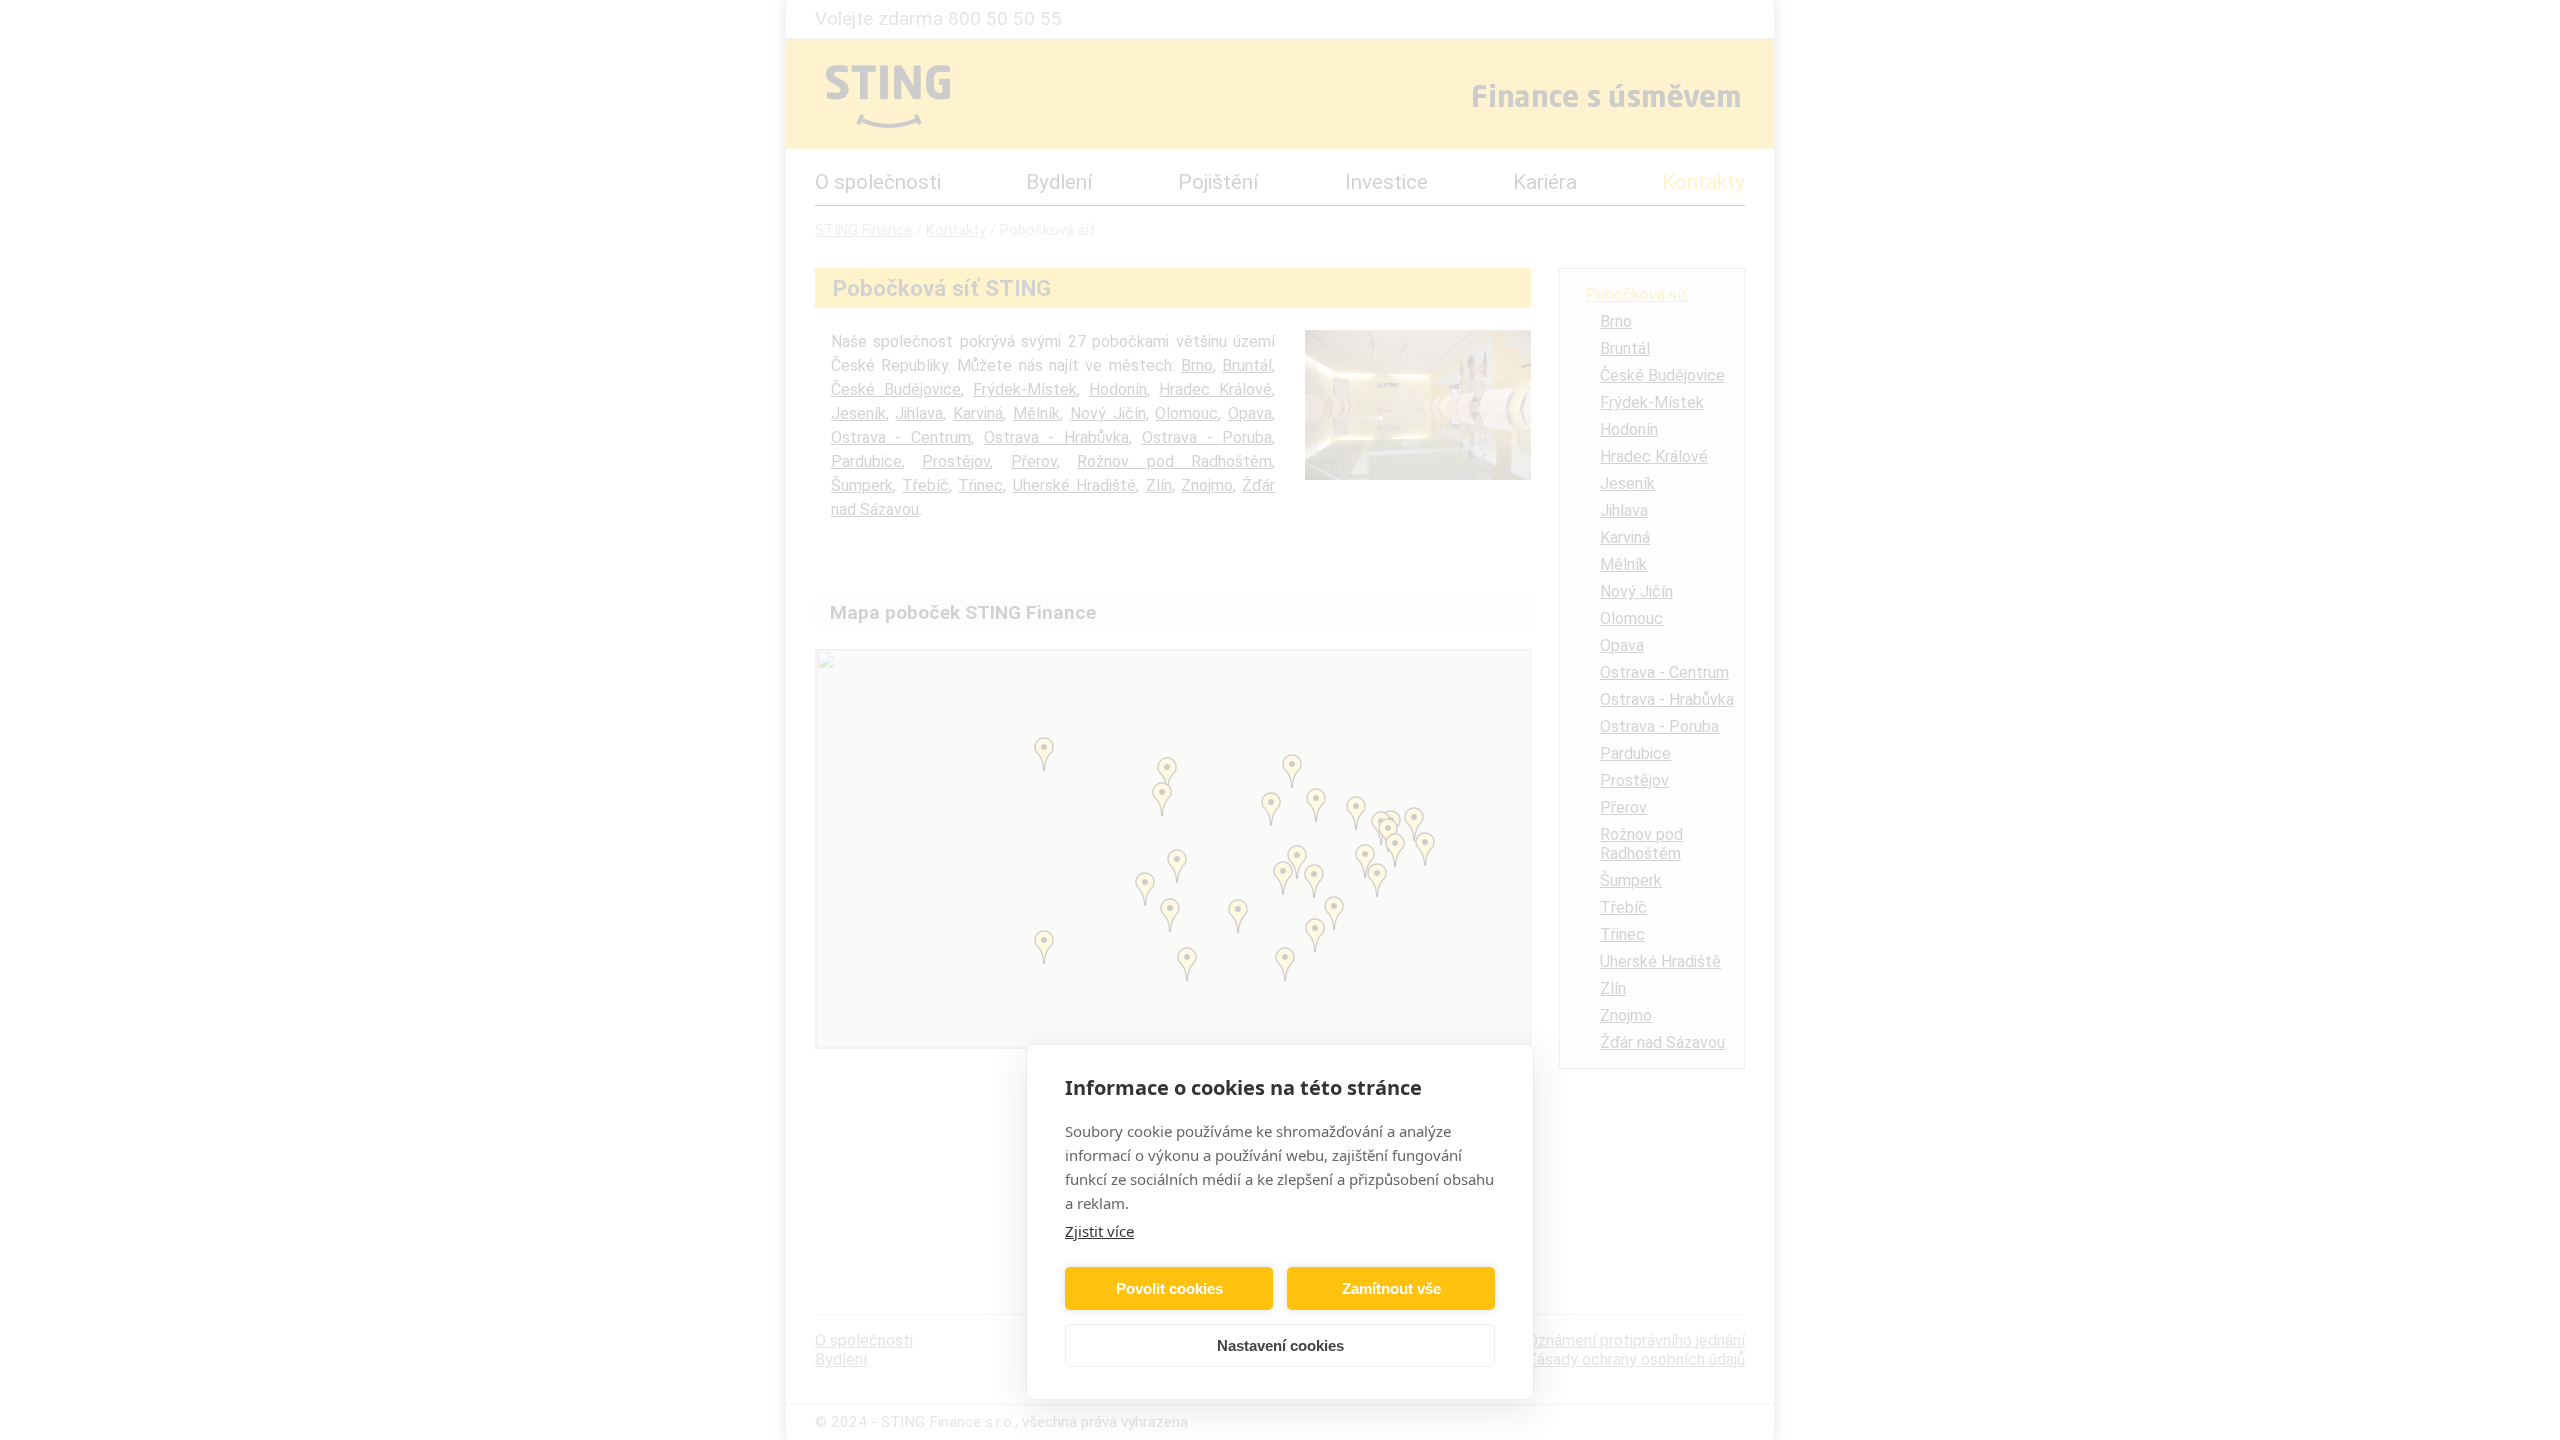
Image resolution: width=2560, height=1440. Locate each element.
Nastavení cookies (1280, 1345)
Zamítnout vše (1391, 1288)
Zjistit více (1099, 1231)
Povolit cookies (1169, 1288)
